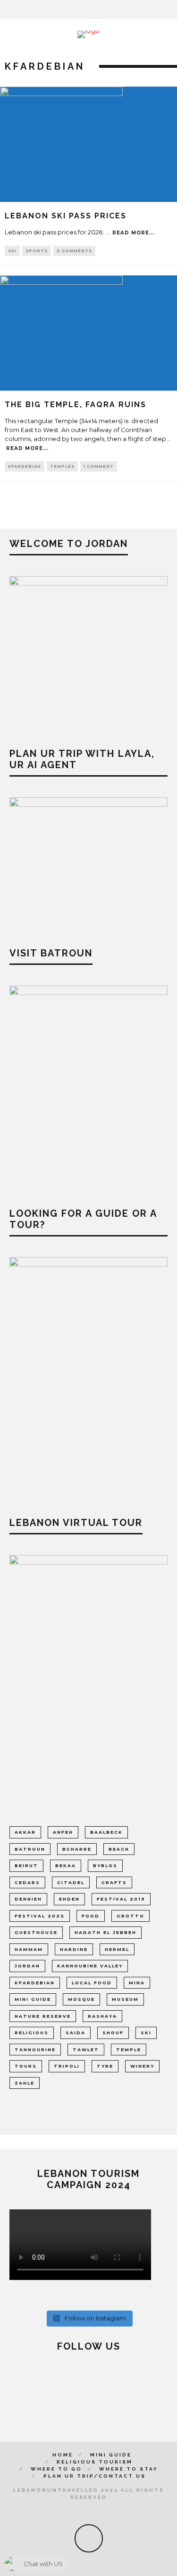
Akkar (25, 1832)
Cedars (27, 1882)
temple (129, 2050)
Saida (76, 2033)
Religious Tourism (95, 2462)
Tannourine (35, 2050)
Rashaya (102, 2016)
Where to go (56, 2469)
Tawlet (86, 2050)
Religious (32, 2033)
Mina (137, 1983)
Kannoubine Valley (90, 1966)
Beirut (26, 1866)
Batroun (30, 1849)
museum (125, 1999)
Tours (26, 2066)
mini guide (33, 1999)
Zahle (25, 2083)
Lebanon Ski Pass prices (66, 216)
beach (119, 1849)
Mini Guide (111, 2455)
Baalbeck (106, 1832)
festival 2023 (40, 1916)
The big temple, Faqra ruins (76, 405)
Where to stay (129, 2469)
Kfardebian (25, 466)
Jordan (27, 1966)
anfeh (63, 1832)
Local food (92, 1983)
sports (37, 251)
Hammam (29, 1949)
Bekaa (66, 1866)
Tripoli (67, 2066)
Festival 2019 (121, 1899)
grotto (131, 1916)
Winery (142, 2066)
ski (12, 251)
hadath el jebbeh (105, 1932)
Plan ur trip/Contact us (95, 2476)
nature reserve (43, 2016)
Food (91, 1916)
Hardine (74, 1949)
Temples (62, 466)
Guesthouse (36, 1932)
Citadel (71, 1882)
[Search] (171, 9)
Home (63, 2455)
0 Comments (74, 251)
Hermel (117, 1949)
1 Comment (99, 466)
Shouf (113, 2033)
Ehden (69, 1899)
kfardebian (35, 1983)
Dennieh (28, 1899)
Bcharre (77, 1849)
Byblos (105, 1866)
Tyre (105, 2066)
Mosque (81, 1999)
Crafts (114, 1882)
